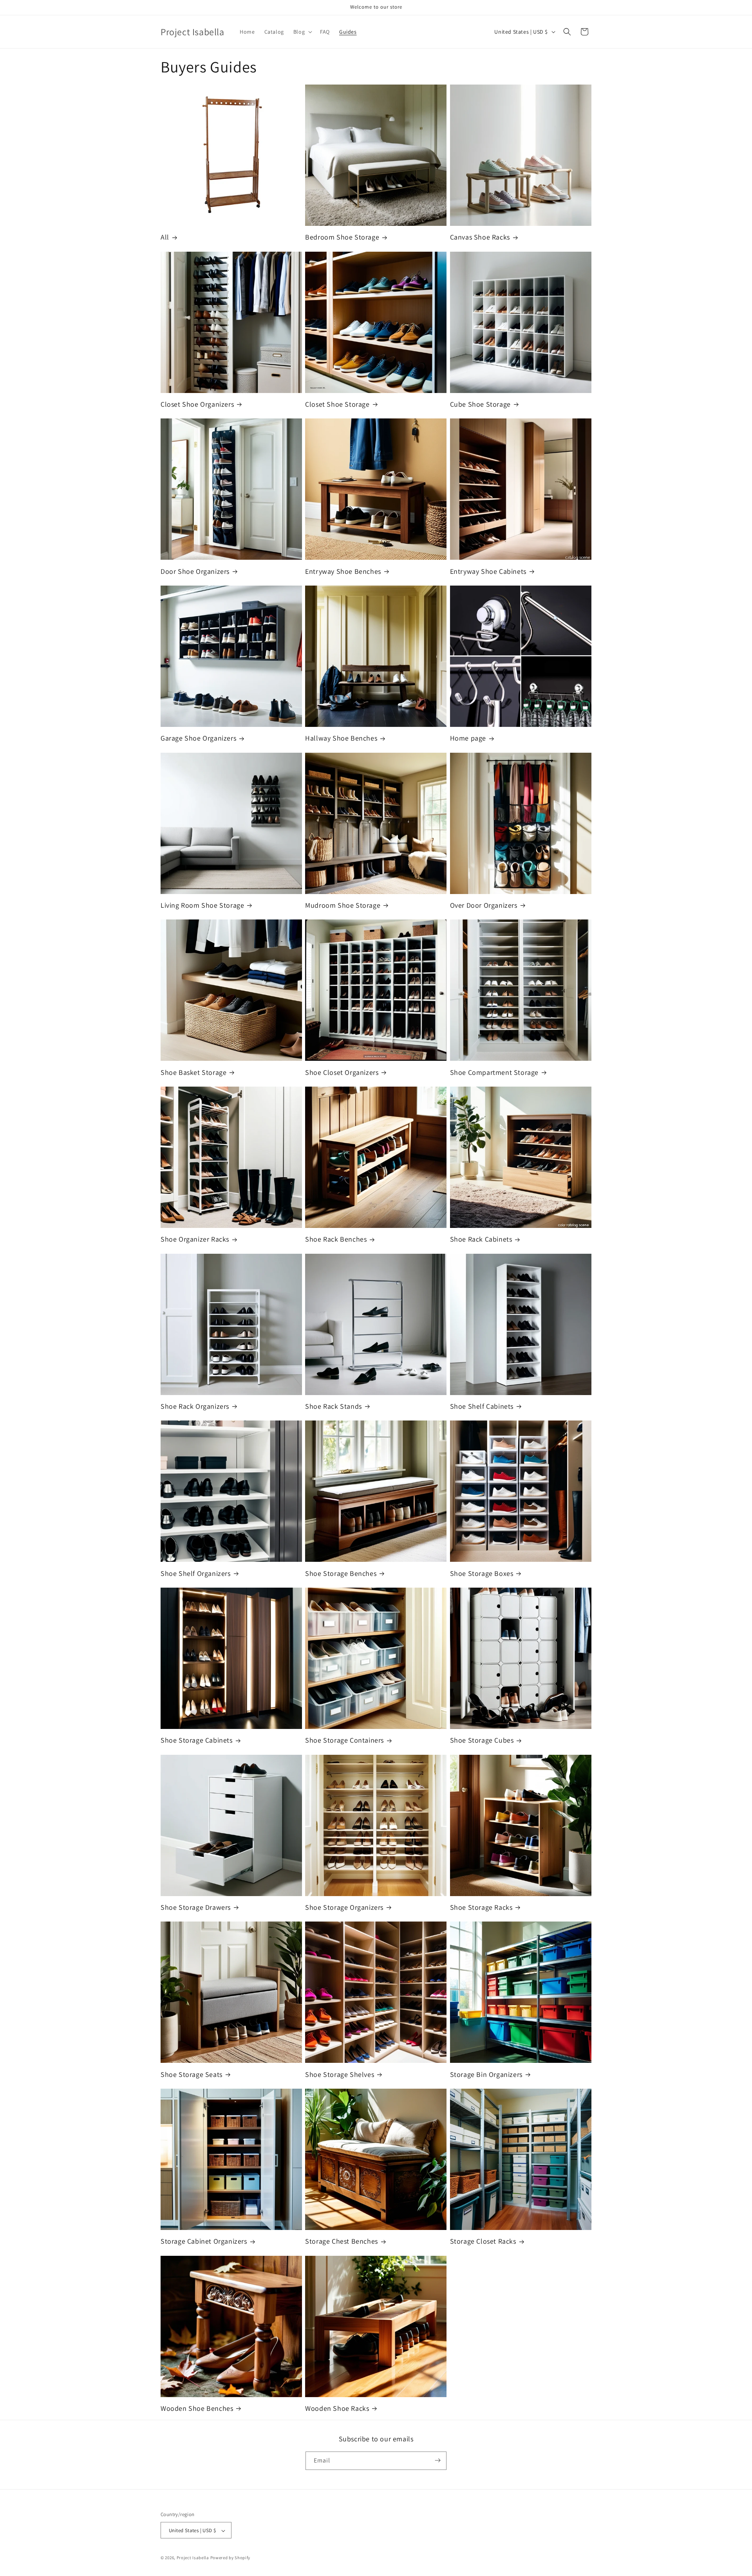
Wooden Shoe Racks (337, 2408)
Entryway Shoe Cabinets (488, 571)
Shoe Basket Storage (193, 1072)
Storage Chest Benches (342, 2241)
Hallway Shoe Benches (341, 738)
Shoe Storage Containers (344, 1740)
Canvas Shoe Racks (480, 237)
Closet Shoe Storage (337, 404)
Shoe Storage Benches (341, 1573)
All (165, 237)
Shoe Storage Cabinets (197, 1740)
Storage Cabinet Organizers (204, 2241)
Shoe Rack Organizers (195, 1406)
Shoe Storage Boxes (482, 1573)
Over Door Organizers (484, 905)
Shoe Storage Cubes (482, 1740)
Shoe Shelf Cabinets (482, 1406)
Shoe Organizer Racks (195, 1239)
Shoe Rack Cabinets (481, 1239)
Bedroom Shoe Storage (342, 237)
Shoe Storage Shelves (340, 2074)
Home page (468, 738)
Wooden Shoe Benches (197, 2408)
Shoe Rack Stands (334, 1406)
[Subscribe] (437, 2460)
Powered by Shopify (230, 2558)
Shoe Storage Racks (481, 1907)
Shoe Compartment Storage (494, 1072)
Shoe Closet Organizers (342, 1072)
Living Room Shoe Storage (202, 905)
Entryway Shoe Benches (343, 571)
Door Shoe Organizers (195, 571)
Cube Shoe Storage (480, 404)
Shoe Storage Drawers (196, 1907)
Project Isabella (193, 2558)
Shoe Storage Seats (192, 2074)
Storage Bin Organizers (486, 2074)
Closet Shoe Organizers (197, 404)
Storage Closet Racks (483, 2241)
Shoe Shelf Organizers (196, 1573)
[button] (302, 32)
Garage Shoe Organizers (198, 738)
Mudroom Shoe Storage (343, 905)
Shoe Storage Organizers (344, 1907)
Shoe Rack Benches (336, 1239)
